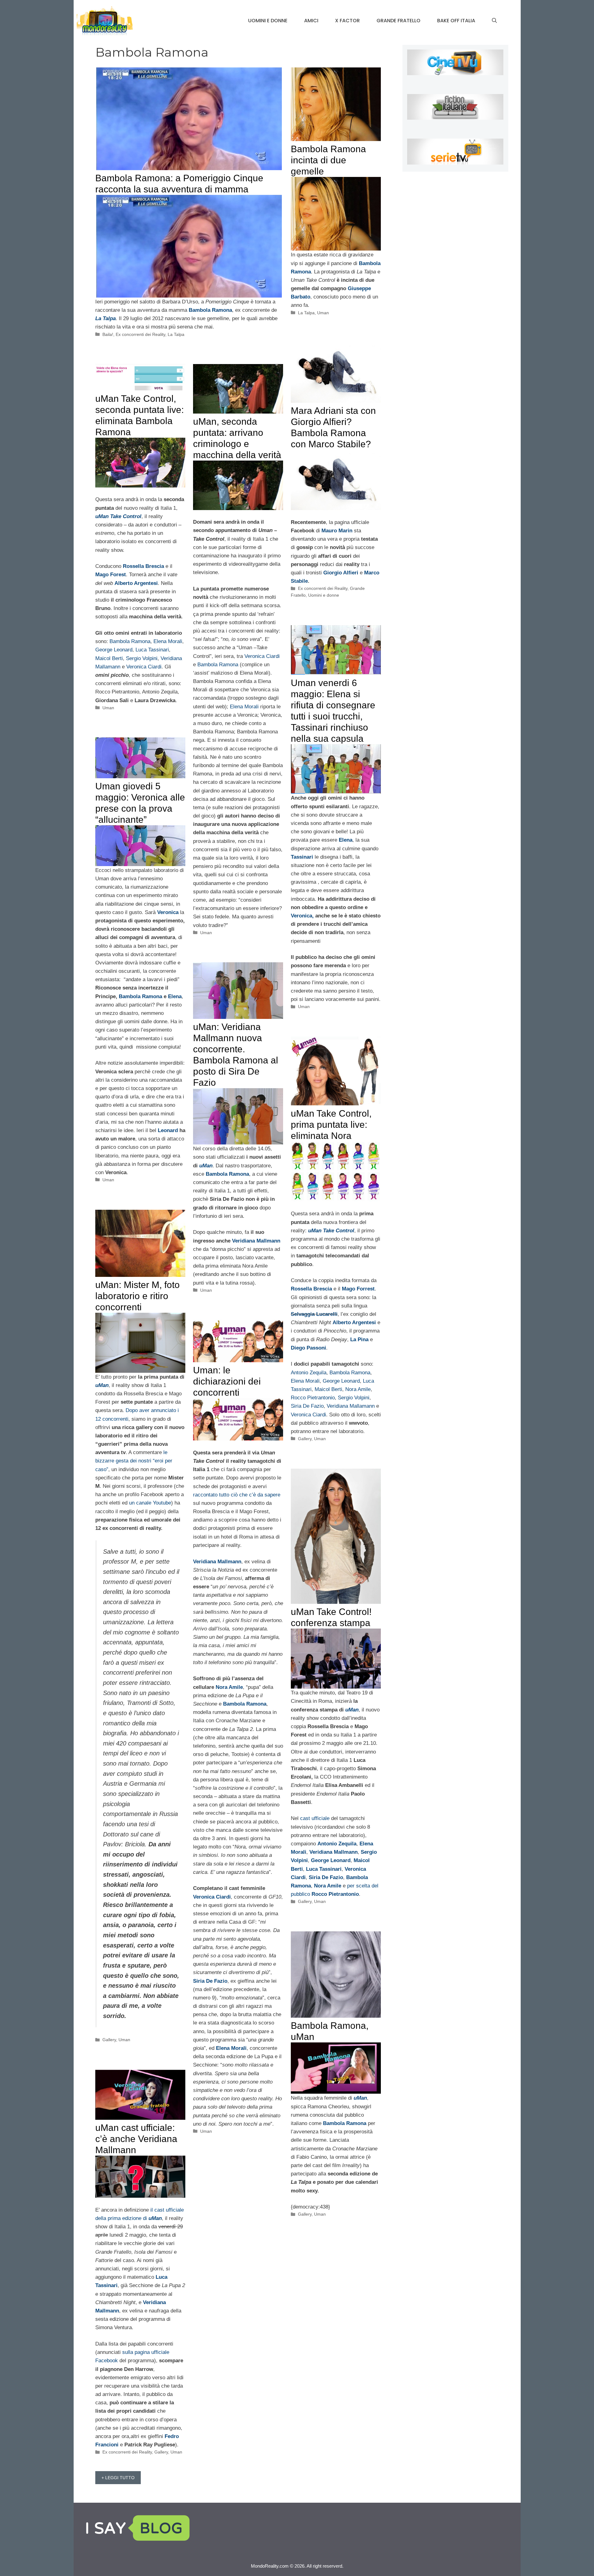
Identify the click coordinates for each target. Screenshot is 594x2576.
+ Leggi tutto (118, 2478)
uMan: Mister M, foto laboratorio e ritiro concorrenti (138, 1296)
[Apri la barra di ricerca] (494, 21)
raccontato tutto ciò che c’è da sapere (237, 1495)
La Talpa (176, 334)
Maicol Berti (109, 658)
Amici (311, 21)
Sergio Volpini (142, 658)
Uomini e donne (268, 21)
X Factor (347, 21)
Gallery (305, 1439)
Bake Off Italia (456, 21)
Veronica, (303, 916)
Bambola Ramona (130, 641)
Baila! (108, 334)
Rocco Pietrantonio (313, 1398)
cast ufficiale (315, 1818)
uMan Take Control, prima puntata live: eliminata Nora (331, 1125)
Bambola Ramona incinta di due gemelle (328, 160)
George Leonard (114, 650)
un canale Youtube (150, 1503)
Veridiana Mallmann (256, 1241)
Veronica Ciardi (144, 667)
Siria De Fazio (307, 1406)
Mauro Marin (337, 531)
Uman (323, 313)
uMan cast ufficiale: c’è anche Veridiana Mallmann (136, 2139)
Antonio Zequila (309, 1373)
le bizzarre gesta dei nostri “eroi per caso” (134, 1461)
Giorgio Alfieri (341, 573)
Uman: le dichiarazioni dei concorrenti (227, 1381)
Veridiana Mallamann (351, 1406)
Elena (175, 996)
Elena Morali (168, 641)
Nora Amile (358, 1389)
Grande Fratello (398, 21)
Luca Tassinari (152, 650)
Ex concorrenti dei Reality (140, 334)
